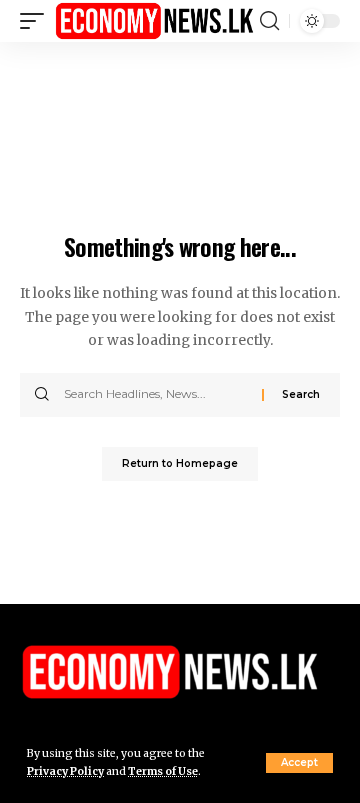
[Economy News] (154, 20)
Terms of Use (163, 771)
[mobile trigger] (37, 20)
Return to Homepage (180, 463)
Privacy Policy (65, 771)
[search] (269, 21)
